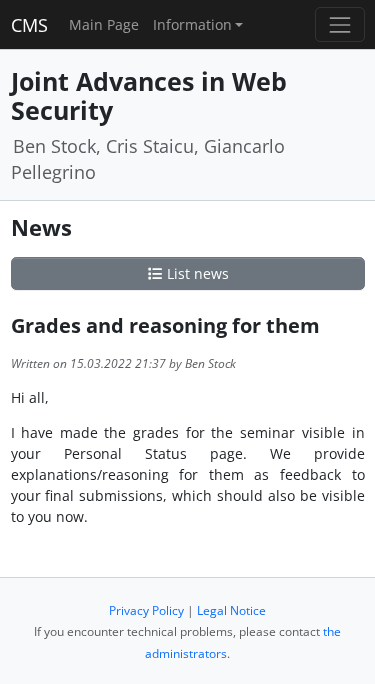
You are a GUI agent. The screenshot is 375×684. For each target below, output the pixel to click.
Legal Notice (231, 610)
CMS (29, 25)
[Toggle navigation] (339, 24)
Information (192, 24)
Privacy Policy (146, 610)
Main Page (104, 24)
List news (196, 273)
